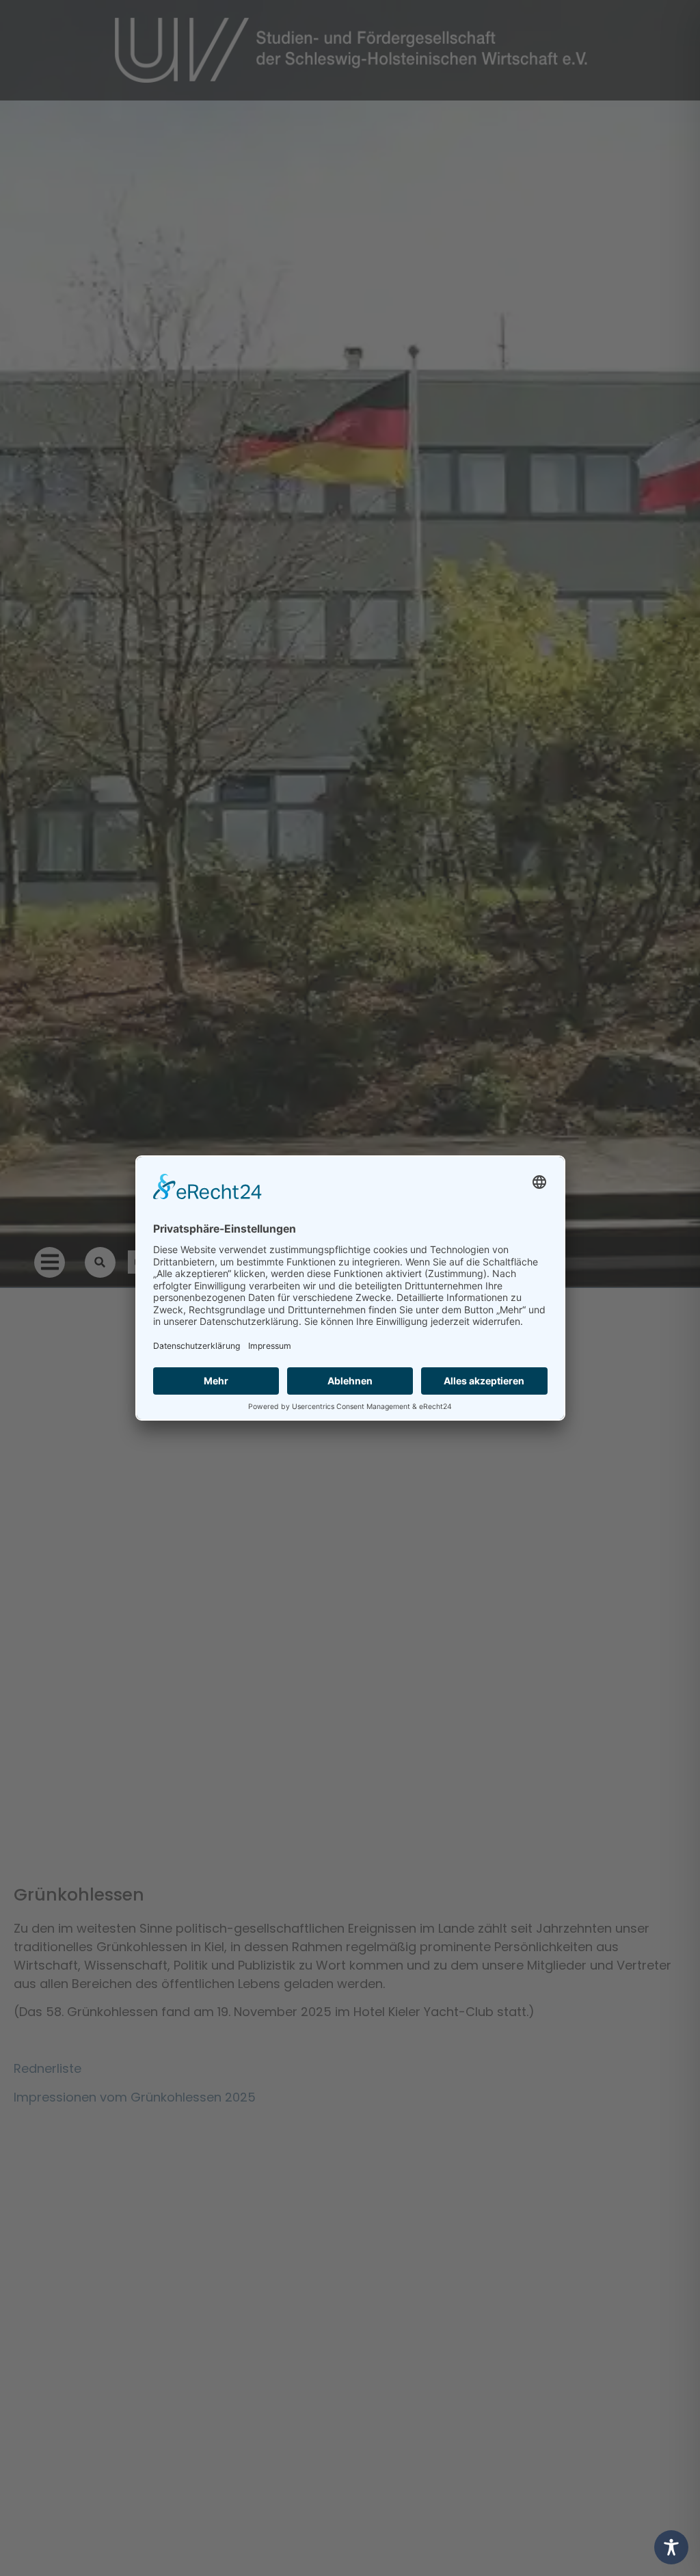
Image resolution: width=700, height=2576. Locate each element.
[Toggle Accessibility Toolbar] (671, 2547)
